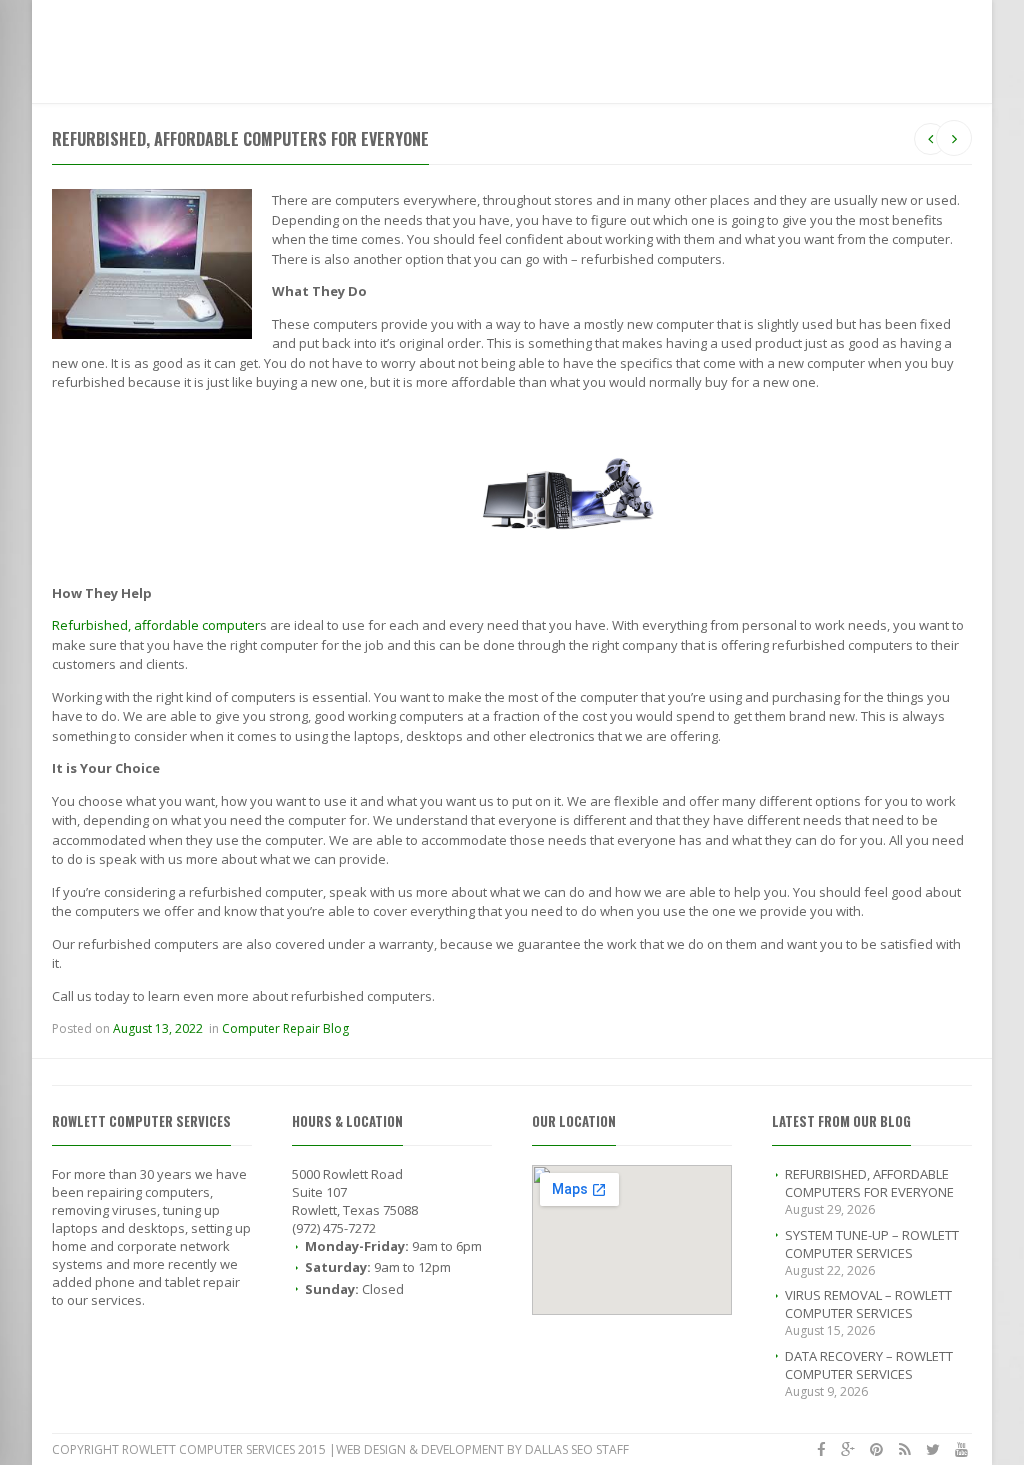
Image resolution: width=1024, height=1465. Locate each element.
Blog (459, 46)
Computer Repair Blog (285, 1028)
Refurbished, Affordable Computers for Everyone (869, 1183)
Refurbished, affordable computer (156, 625)
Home (268, 46)
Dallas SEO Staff (577, 1449)
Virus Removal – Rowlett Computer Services (868, 1304)
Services (327, 46)
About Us (398, 46)
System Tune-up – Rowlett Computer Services (872, 1244)
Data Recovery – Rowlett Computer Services (869, 1365)
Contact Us (526, 46)
